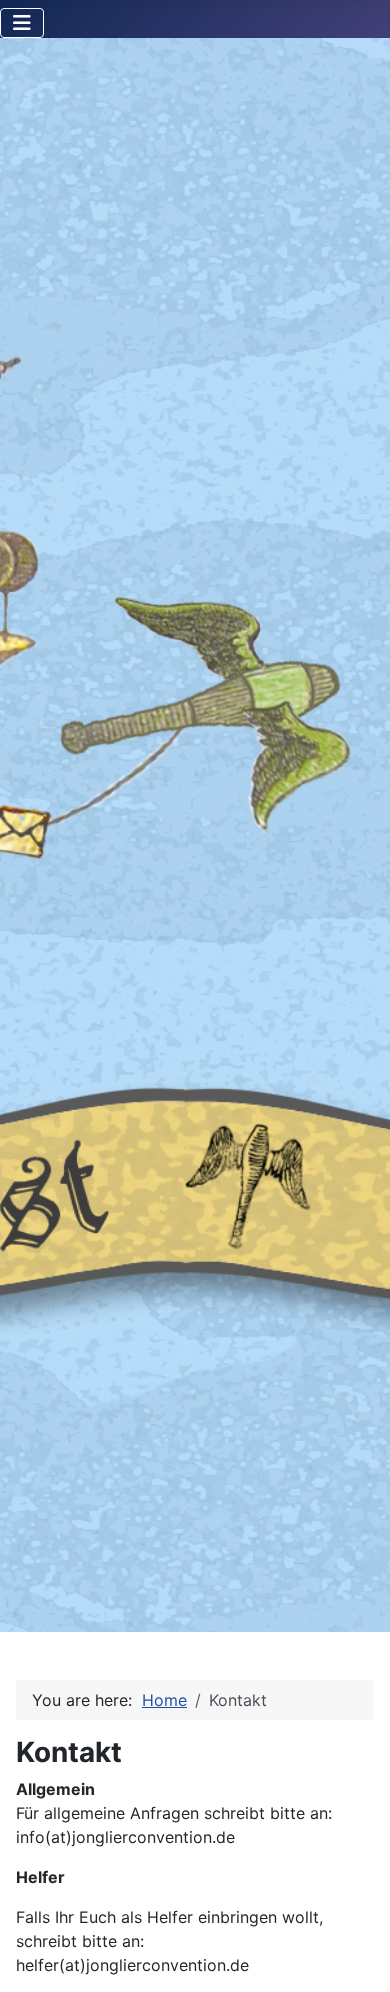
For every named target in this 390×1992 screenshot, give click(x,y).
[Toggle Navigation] (22, 23)
